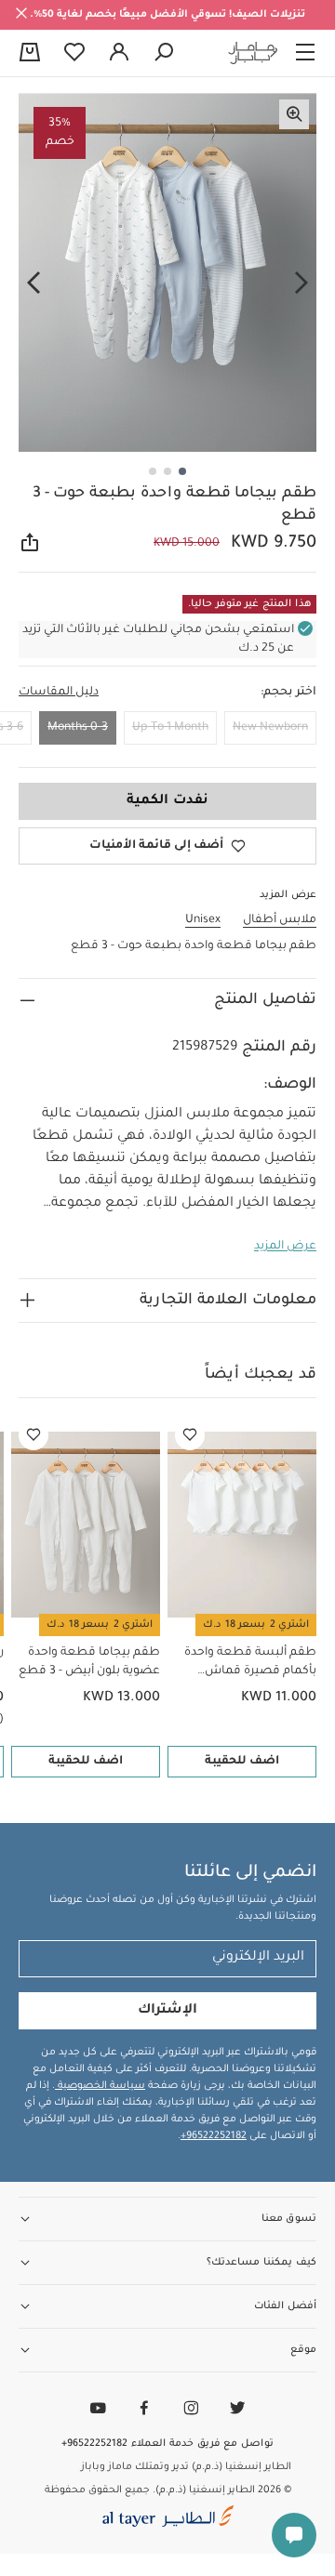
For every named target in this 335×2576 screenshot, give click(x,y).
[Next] (33, 284)
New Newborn (270, 728)
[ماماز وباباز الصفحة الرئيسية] (253, 53)
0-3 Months (78, 728)
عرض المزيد (285, 1247)
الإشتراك (167, 2011)
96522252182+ (214, 2136)
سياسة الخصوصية (100, 2086)
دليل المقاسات (59, 693)
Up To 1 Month (170, 728)
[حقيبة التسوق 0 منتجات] (30, 54)
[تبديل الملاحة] (305, 53)
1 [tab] (182, 471)
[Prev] (301, 284)
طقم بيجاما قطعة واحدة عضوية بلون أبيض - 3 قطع (89, 1662)
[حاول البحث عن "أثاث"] (164, 53)
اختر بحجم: (288, 693)
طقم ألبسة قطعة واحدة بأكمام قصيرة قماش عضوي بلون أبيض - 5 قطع (246, 1664)
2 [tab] (167, 471)
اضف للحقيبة (242, 1762)
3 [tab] (153, 471)
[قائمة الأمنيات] (190, 1435)
